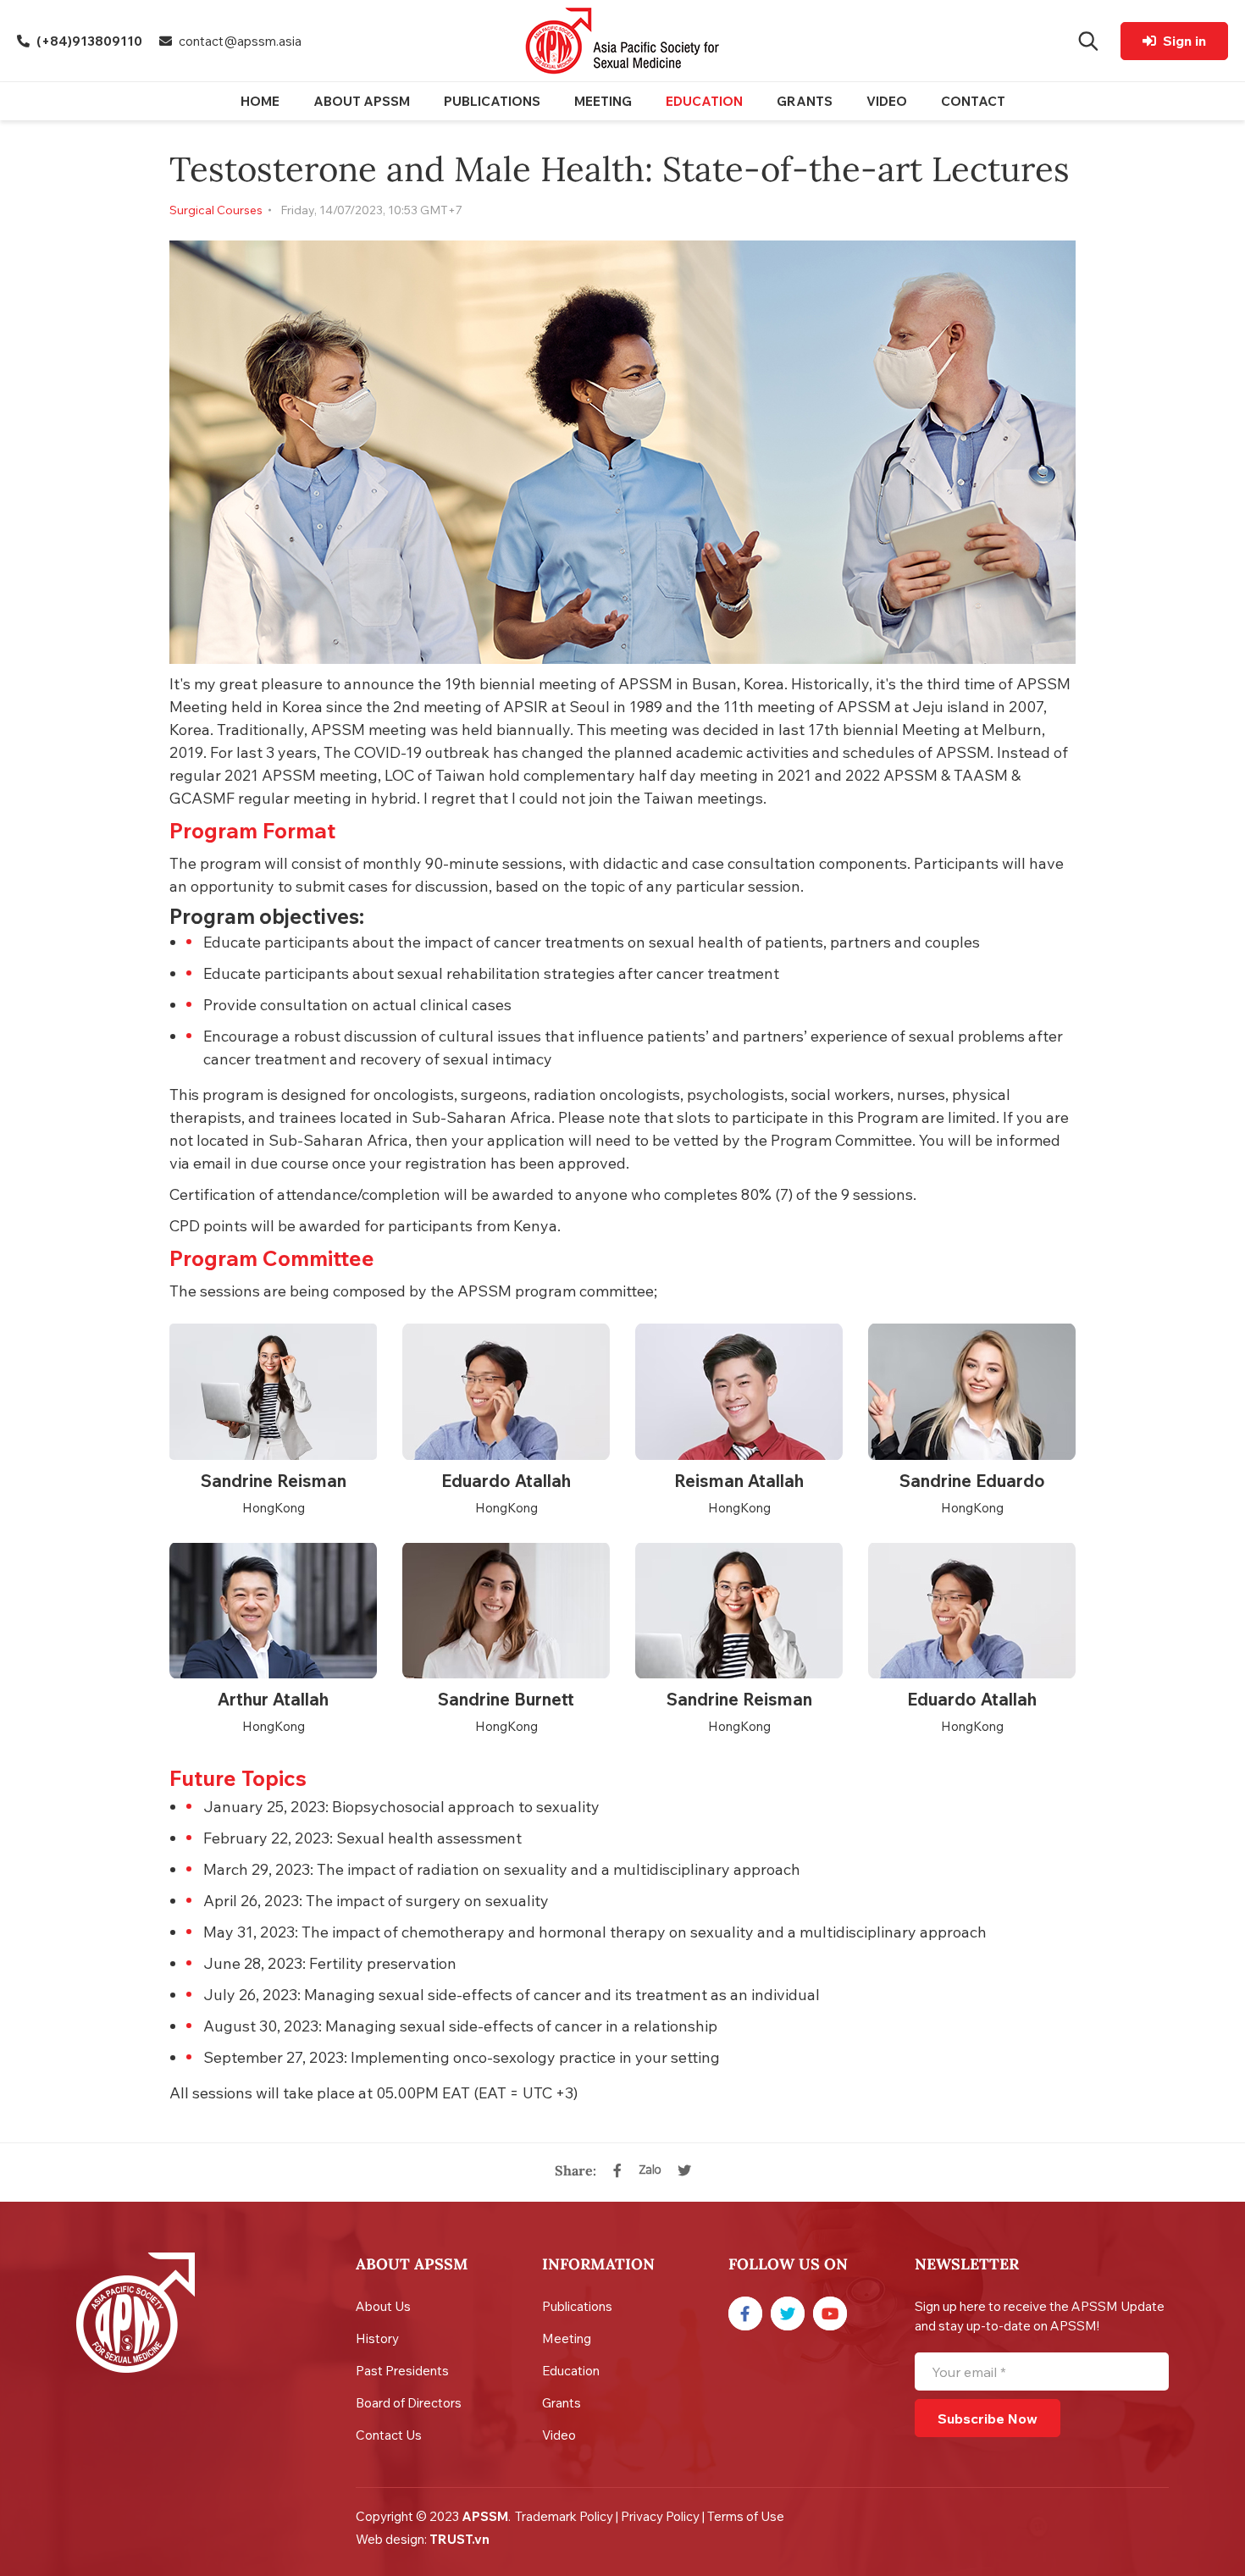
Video (887, 101)
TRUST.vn (459, 2539)
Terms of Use (746, 2516)
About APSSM (362, 101)
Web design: (393, 2539)
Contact (973, 101)
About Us (383, 2306)
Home (260, 101)
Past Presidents (402, 2371)
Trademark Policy (564, 2516)
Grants (805, 101)
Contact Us (389, 2435)
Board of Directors (409, 2403)
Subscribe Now (988, 2418)
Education (704, 101)
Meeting (603, 101)
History (377, 2338)
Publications (492, 101)
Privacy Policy (660, 2516)
